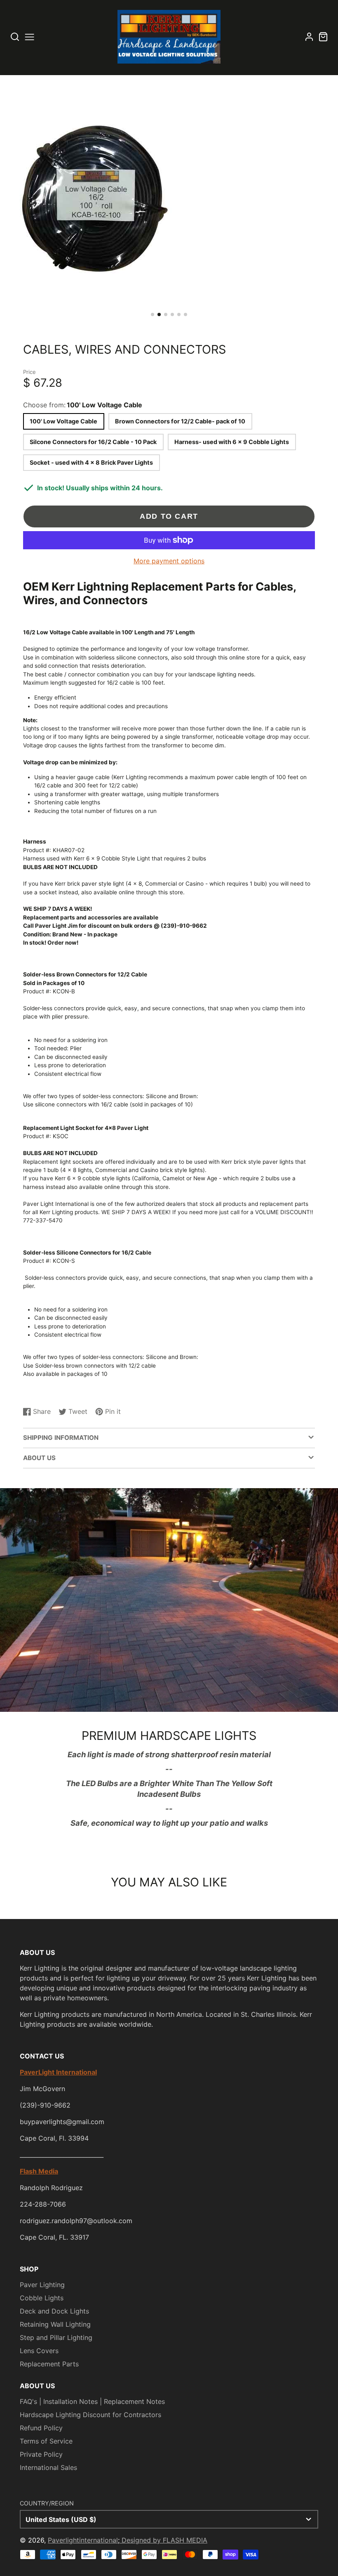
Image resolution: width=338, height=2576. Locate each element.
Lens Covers (39, 2351)
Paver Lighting (42, 2285)
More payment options (169, 561)
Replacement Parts (49, 2364)
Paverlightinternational (83, 2540)
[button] (153, 314)
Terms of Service (46, 2441)
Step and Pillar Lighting (56, 2337)
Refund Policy (41, 2428)
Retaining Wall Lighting (55, 2324)
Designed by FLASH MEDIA (163, 2540)
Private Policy (41, 2454)
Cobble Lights (42, 2298)
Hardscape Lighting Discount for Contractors (90, 2415)
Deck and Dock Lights (54, 2311)
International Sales (48, 2467)
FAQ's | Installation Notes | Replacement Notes (92, 2401)
